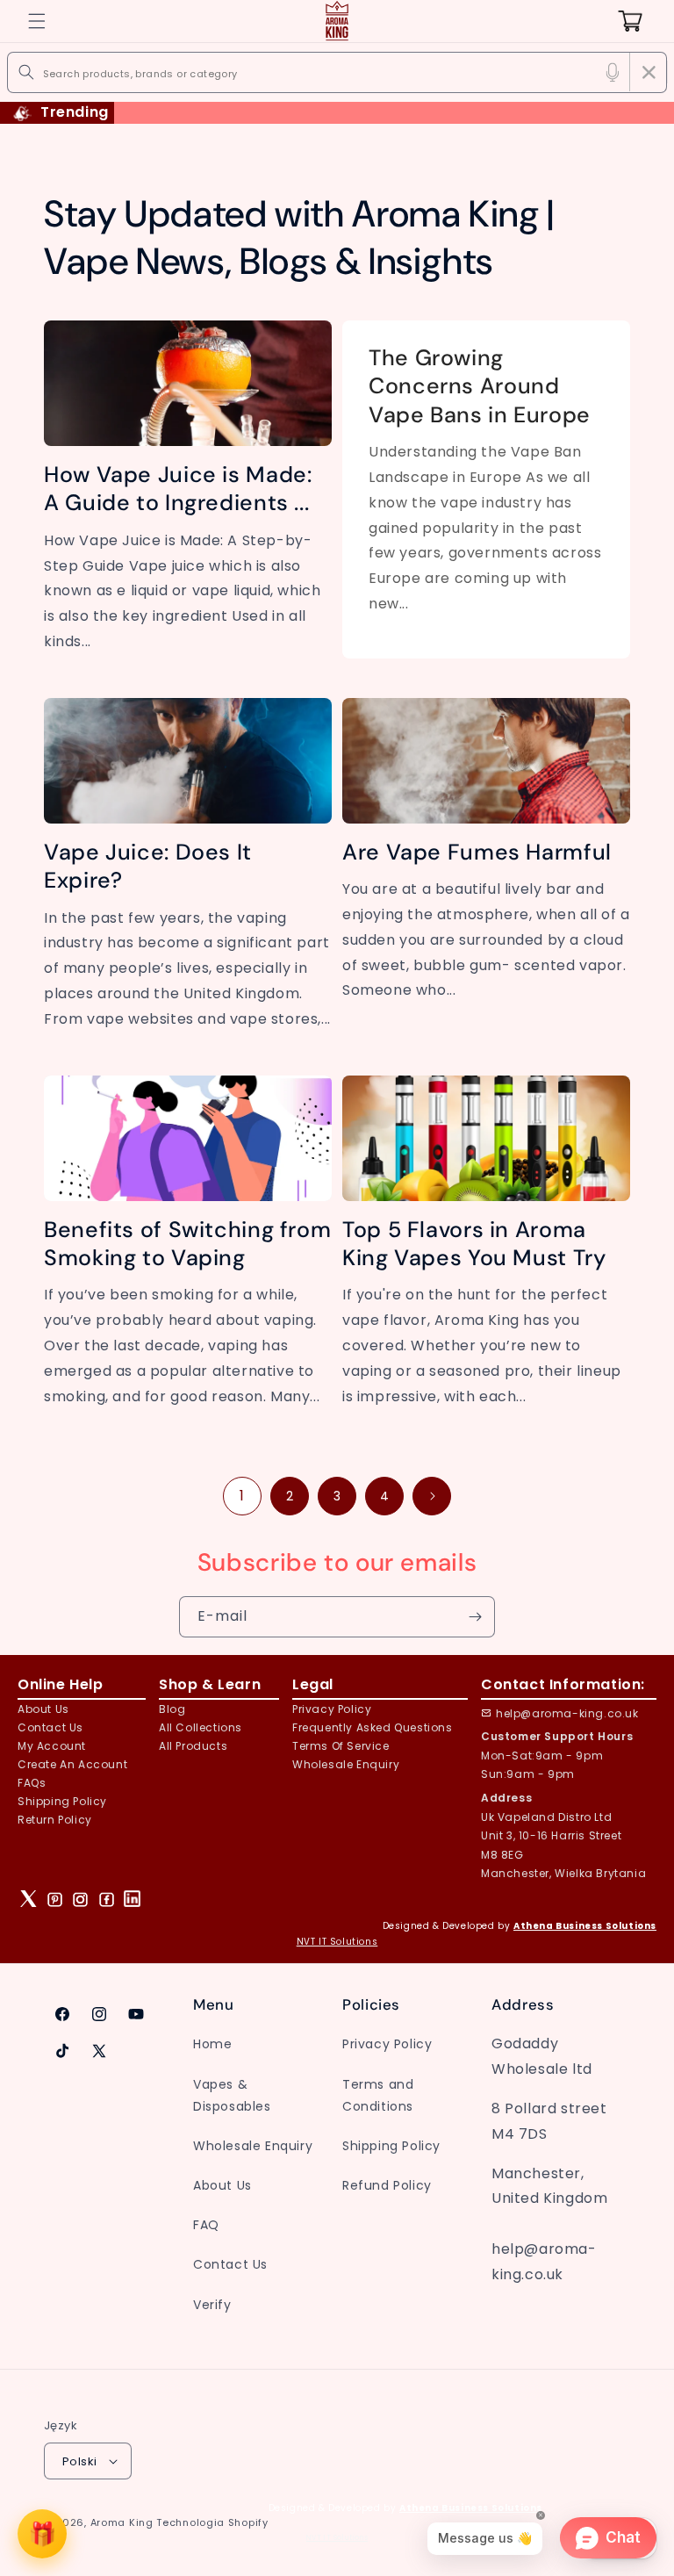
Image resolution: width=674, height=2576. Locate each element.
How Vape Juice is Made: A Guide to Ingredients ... (178, 489)
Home (212, 2044)
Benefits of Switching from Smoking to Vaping (187, 1244)
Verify (212, 2305)
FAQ (206, 2225)
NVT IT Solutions (337, 1942)
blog (172, 1709)
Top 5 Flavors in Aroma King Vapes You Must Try (474, 1244)
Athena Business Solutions (585, 1926)
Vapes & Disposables (232, 2095)
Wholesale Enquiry (346, 1764)
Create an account (72, 1764)
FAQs (32, 1783)
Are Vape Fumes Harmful (477, 853)
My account (52, 1746)
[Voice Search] (613, 72)
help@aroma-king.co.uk (567, 1713)
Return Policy (55, 1820)
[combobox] (337, 72)
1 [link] (242, 1496)
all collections (201, 1727)
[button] (37, 21)
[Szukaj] (26, 72)
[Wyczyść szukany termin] (649, 72)
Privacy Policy (387, 2044)
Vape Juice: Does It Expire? (148, 867)
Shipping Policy (62, 1801)
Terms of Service (341, 1746)
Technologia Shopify (212, 2522)
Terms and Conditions (378, 2095)
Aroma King (122, 2522)
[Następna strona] (432, 1496)
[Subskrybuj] (475, 1617)
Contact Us (230, 2264)
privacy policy (332, 1709)
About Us (43, 1709)
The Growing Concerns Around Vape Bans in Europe (480, 387)
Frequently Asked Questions (373, 1727)
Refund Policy (387, 2185)
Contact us (50, 1727)
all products (193, 1746)
